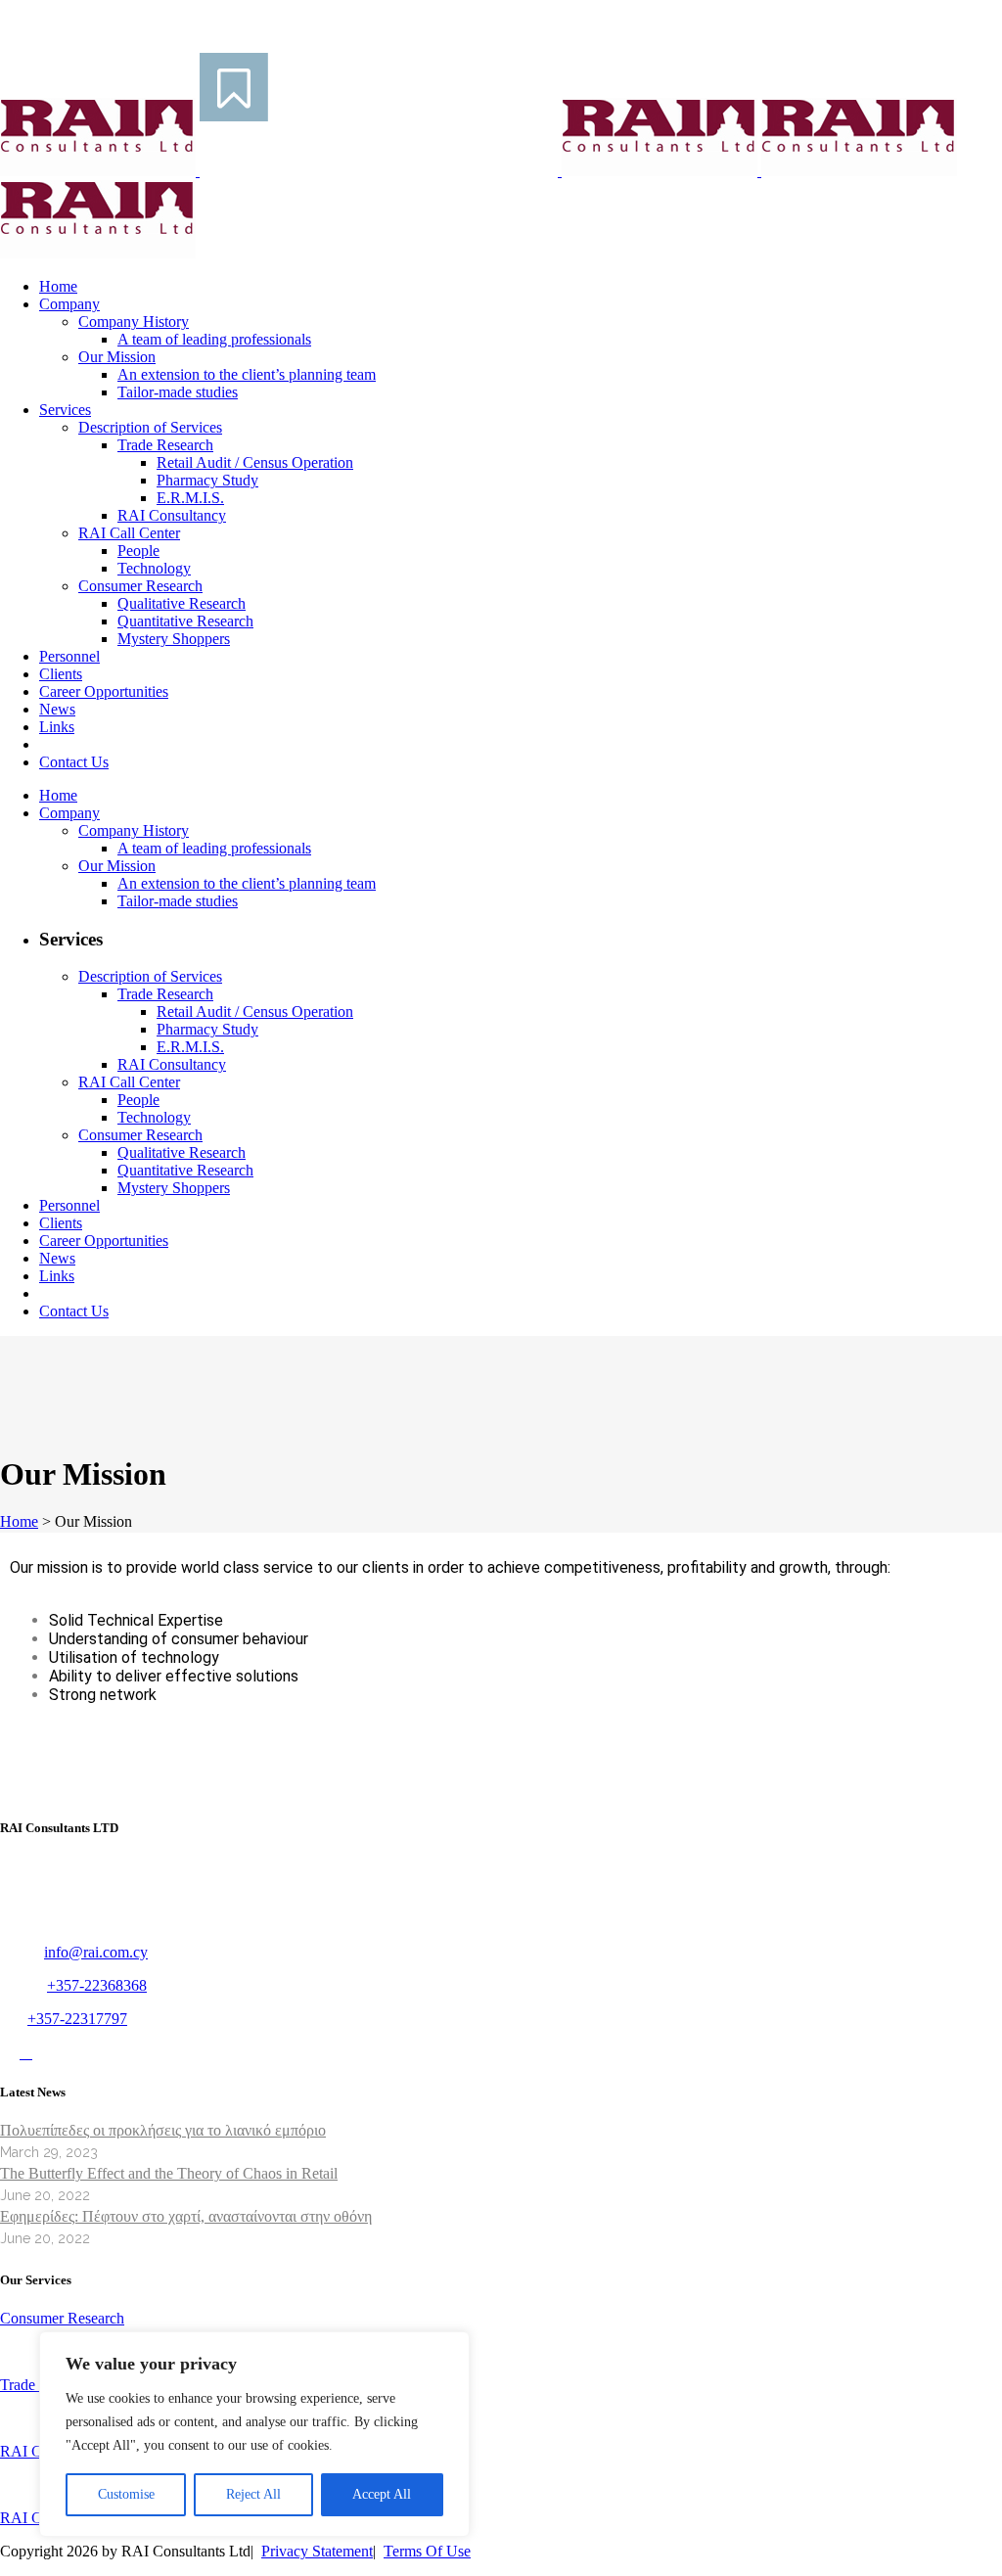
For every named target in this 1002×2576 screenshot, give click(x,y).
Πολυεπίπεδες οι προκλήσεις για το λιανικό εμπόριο (163, 2130)
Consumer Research (62, 2318)
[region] (254, 2434)
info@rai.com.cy (96, 1952)
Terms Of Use (427, 2551)
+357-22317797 (77, 2019)
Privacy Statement (317, 2551)
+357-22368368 (97, 1985)
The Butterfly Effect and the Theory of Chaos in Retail (169, 2173)
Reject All (253, 2494)
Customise (126, 2494)
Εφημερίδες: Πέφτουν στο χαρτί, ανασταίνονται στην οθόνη (186, 2216)
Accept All (382, 2494)
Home (19, 1521)
